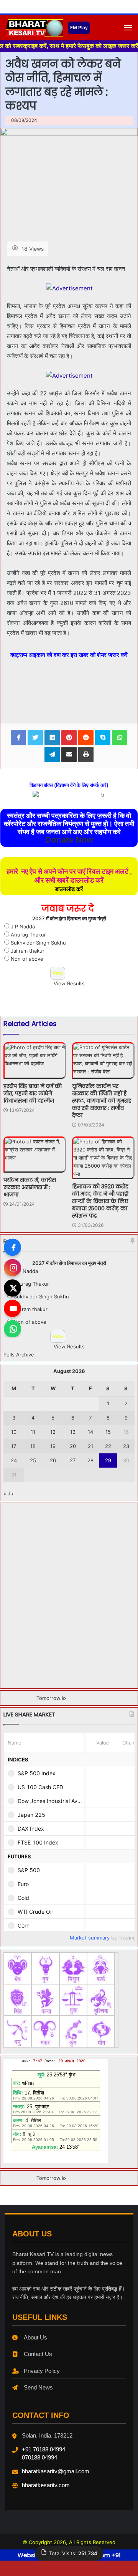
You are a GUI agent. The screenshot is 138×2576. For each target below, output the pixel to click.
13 (73, 1432)
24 (14, 1460)
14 (90, 1432)
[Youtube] (12, 1309)
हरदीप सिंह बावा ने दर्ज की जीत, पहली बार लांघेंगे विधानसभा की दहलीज (33, 1093)
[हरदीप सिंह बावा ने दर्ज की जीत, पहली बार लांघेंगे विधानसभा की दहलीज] (35, 1061)
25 (33, 1460)
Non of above (27, 959)
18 (33, 1446)
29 (108, 1460)
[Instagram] (12, 1268)
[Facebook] (12, 1247)
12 (53, 1432)
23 (126, 1446)
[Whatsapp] (12, 1329)
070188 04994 (39, 2457)
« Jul (9, 1493)
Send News (38, 2387)
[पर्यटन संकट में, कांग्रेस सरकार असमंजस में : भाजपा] (35, 1155)
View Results (69, 983)
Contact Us (38, 2354)
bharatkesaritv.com (46, 2485)
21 (90, 1446)
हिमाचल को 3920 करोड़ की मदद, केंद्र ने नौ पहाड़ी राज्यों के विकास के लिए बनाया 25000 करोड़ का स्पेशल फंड (100, 1201)
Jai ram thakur (28, 951)
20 (73, 1446)
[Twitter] (12, 1288)
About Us (35, 2337)
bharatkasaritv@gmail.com (56, 2471)
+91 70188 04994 (44, 2449)
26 (53, 1460)
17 (14, 1446)
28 (90, 1460)
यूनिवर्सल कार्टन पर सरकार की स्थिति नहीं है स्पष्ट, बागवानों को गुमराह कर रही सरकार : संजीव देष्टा (102, 1101)
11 (33, 1432)
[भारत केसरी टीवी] (34, 28)
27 (73, 1460)
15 (108, 1432)
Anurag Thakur (28, 935)
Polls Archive (19, 1355)
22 (108, 1446)
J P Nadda (23, 926)
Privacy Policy (42, 2371)
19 (53, 1446)
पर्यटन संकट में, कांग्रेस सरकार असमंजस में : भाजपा (30, 1187)
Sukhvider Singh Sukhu (38, 943)
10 (14, 1432)
